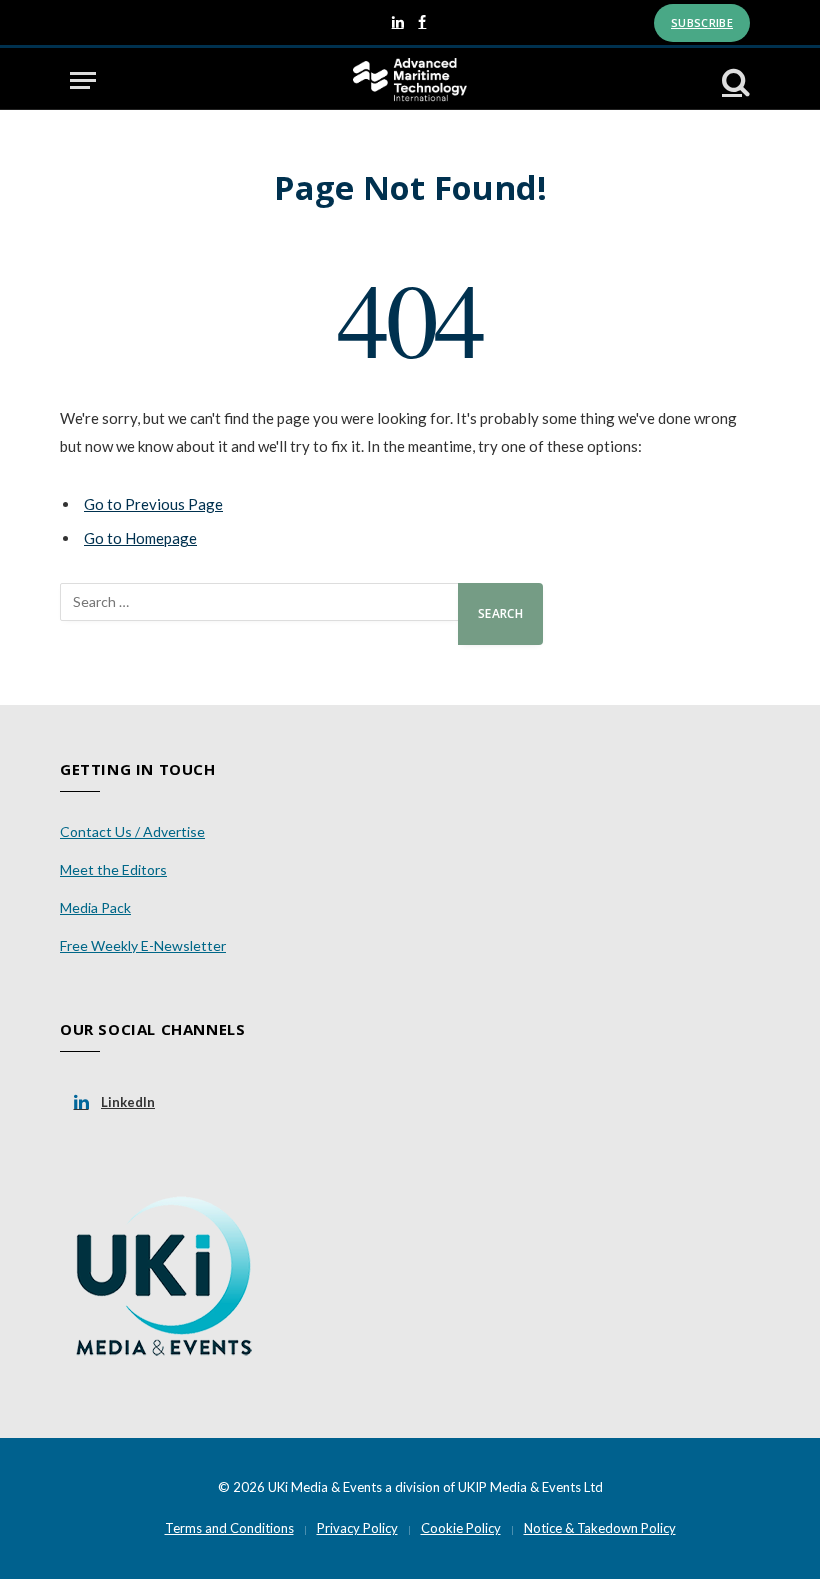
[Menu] (83, 80)
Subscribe (702, 22)
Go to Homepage (140, 538)
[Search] (734, 80)
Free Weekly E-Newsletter (143, 945)
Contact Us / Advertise (132, 831)
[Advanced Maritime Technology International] (409, 80)
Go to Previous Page (153, 504)
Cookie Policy (461, 1528)
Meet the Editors (113, 869)
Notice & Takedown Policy (600, 1528)
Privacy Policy (357, 1528)
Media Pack (95, 907)
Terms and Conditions (229, 1528)
